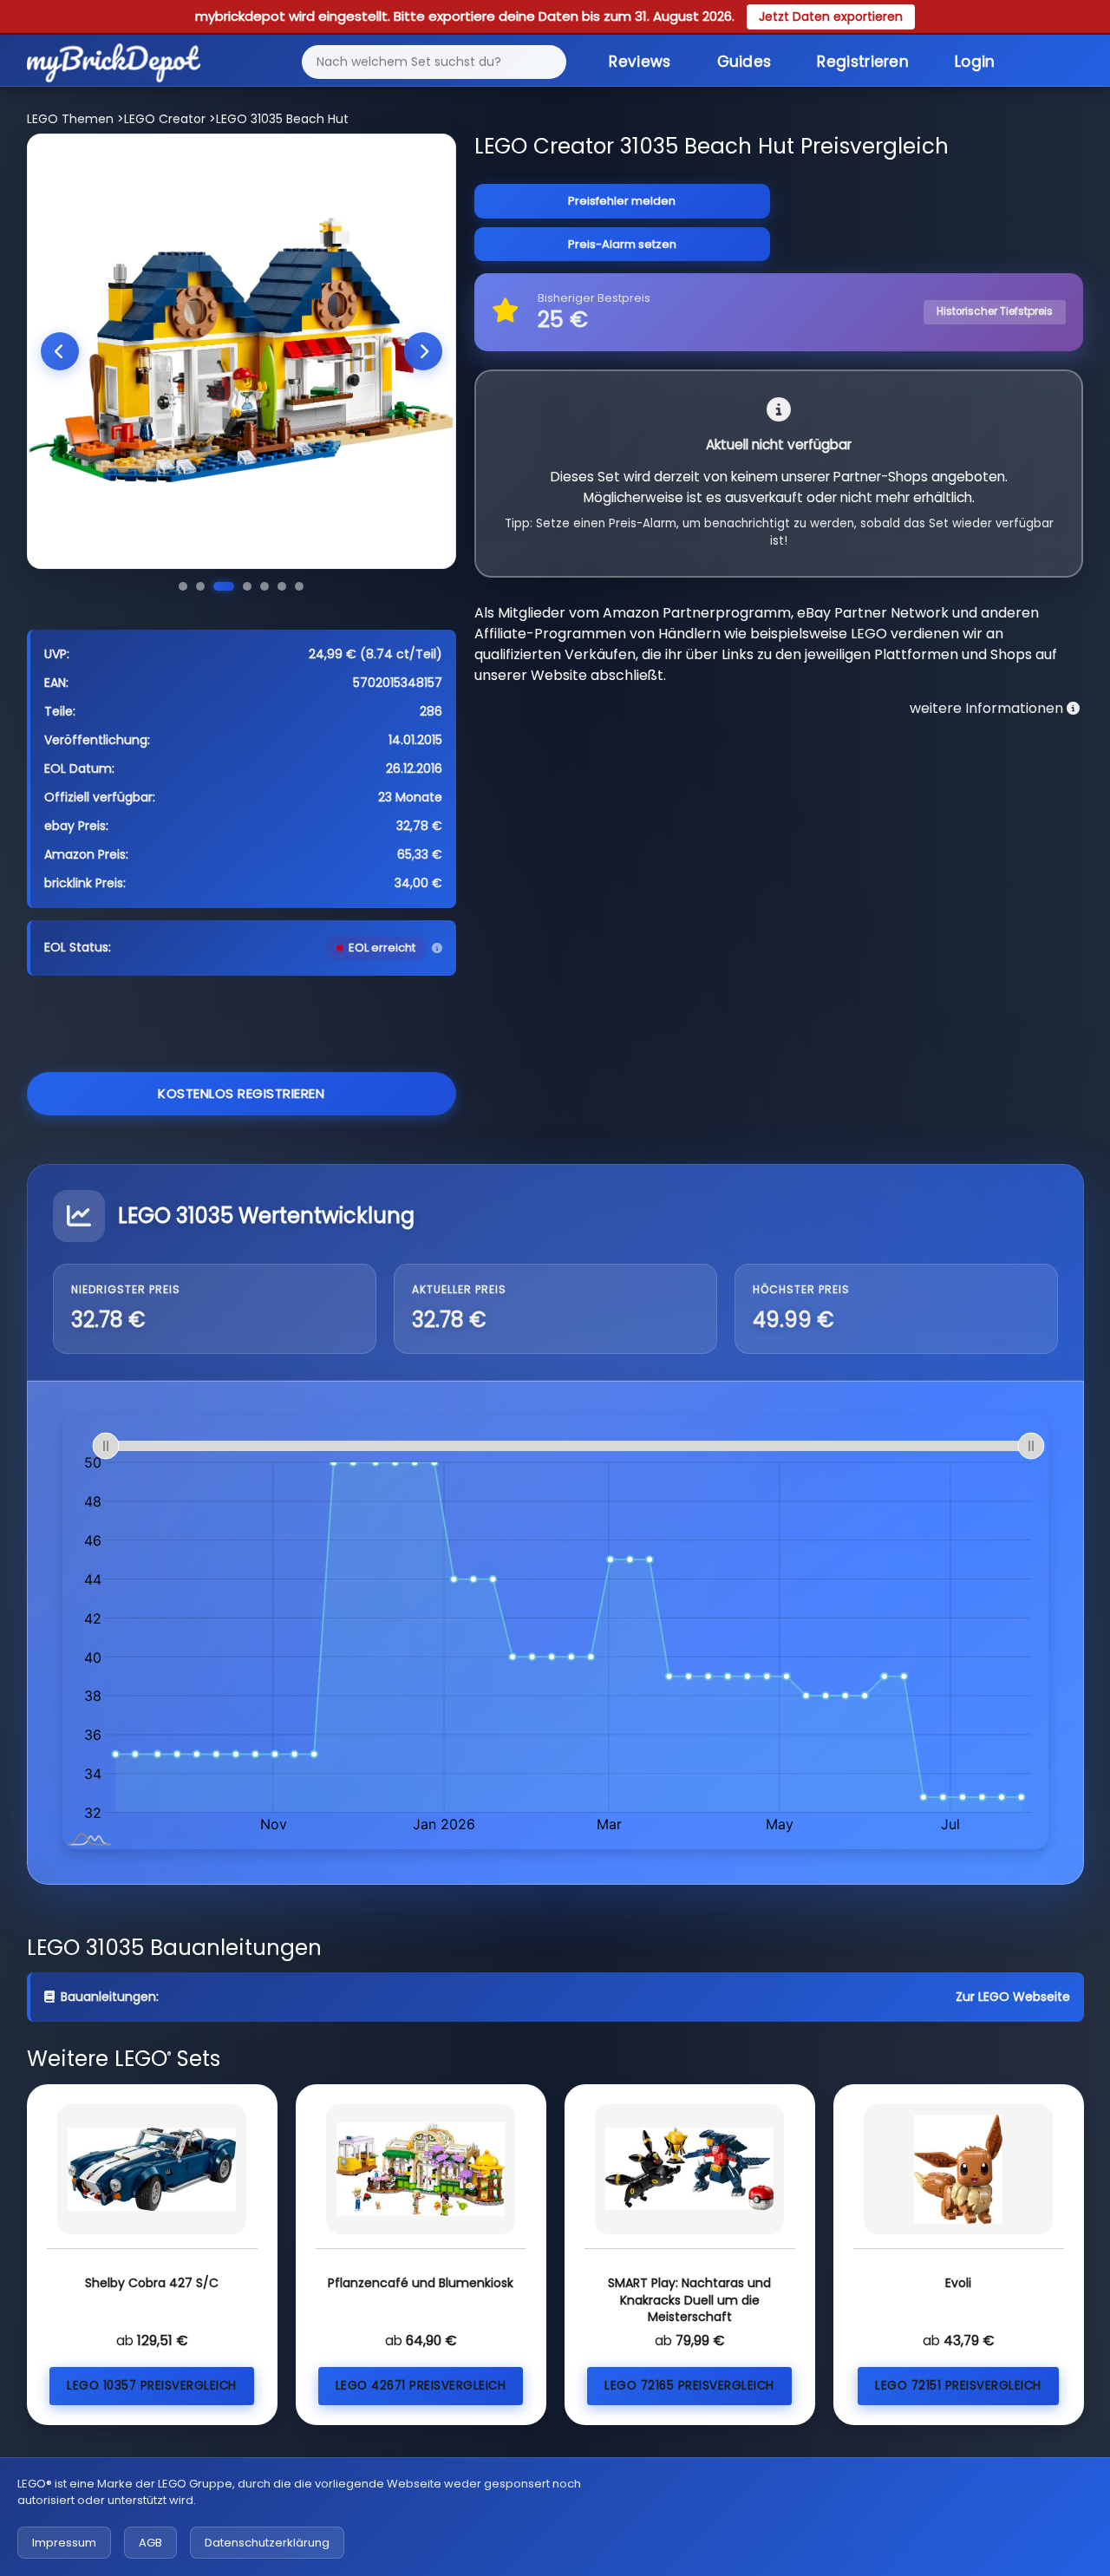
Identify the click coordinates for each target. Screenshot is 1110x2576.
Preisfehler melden (622, 201)
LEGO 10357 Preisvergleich (152, 2386)
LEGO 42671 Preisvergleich (421, 2386)
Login (975, 62)
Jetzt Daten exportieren (831, 16)
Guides (744, 62)
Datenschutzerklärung (267, 2543)
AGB (150, 2543)
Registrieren (863, 62)
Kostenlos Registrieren (241, 1093)
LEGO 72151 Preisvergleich (958, 2386)
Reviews (640, 62)
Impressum (64, 2543)
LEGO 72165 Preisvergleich (689, 2386)
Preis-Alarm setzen (622, 244)
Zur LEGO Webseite (1013, 1997)
